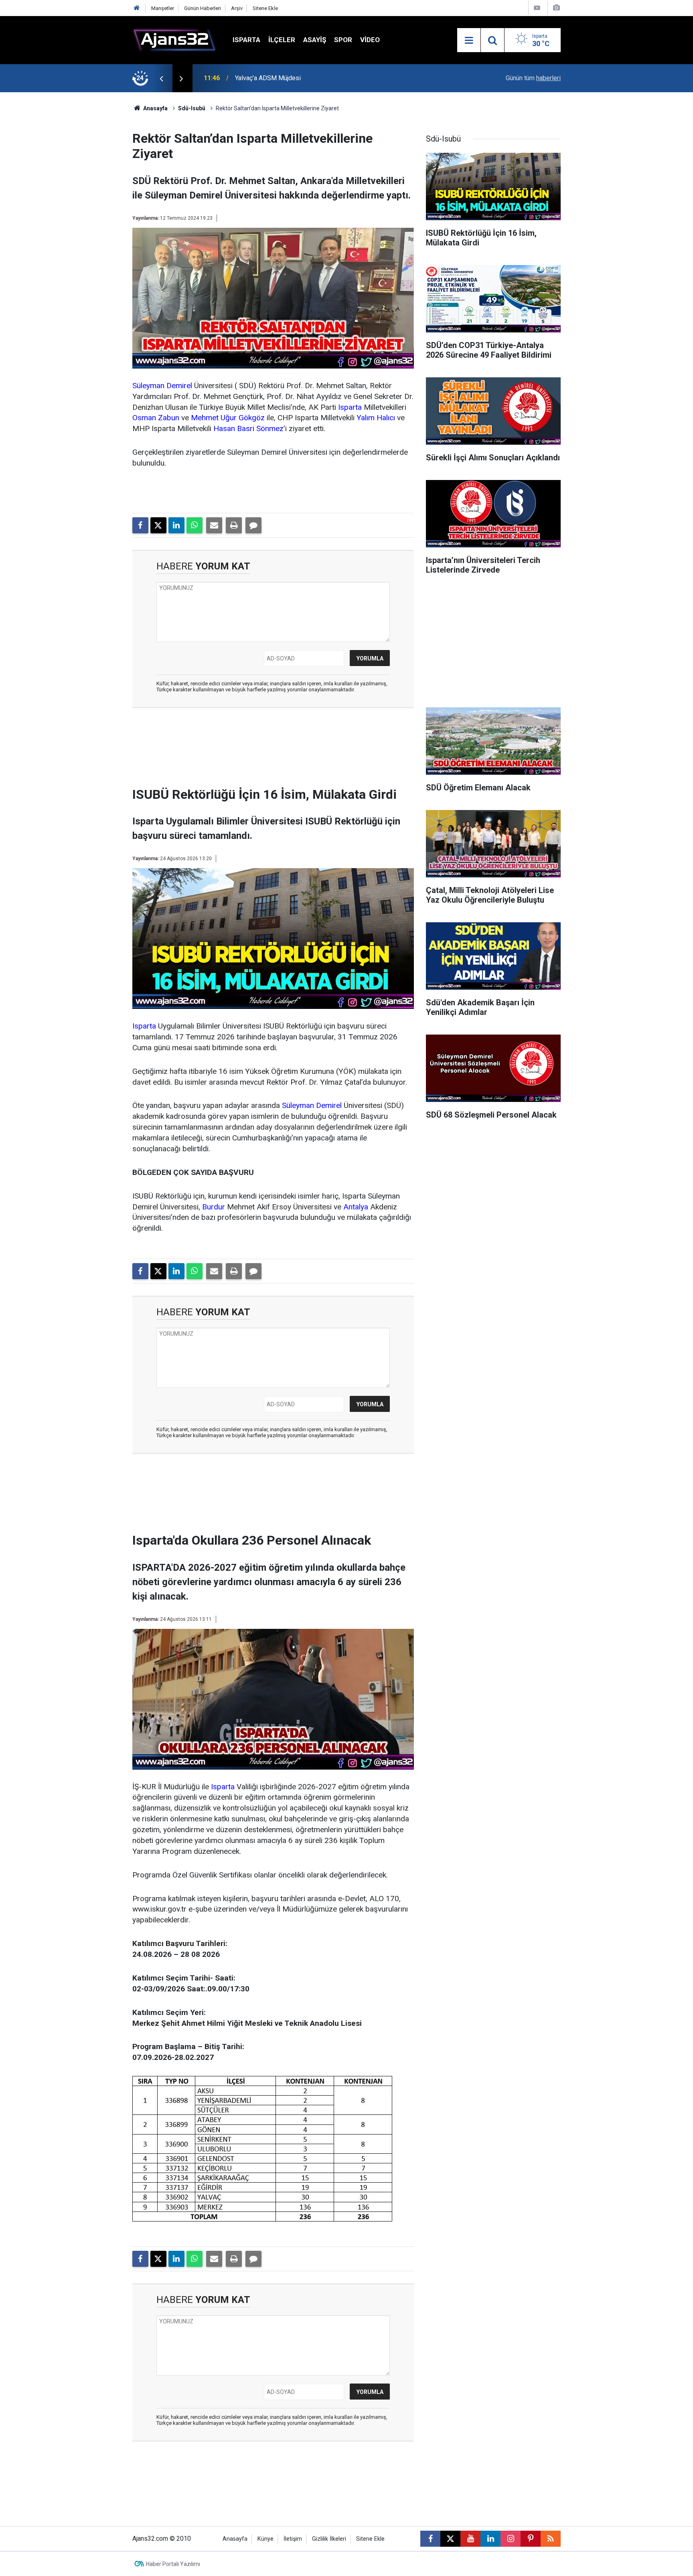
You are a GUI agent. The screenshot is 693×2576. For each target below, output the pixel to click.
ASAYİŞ (315, 40)
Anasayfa (155, 108)
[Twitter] (158, 525)
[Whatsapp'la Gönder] (195, 525)
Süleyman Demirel (162, 386)
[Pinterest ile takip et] (531, 2539)
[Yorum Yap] (253, 525)
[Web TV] (537, 8)
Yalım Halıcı (376, 418)
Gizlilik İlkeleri (329, 2539)
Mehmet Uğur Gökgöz (228, 418)
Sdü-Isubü (192, 108)
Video (370, 40)
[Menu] (469, 41)
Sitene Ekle (265, 8)
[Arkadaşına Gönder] (214, 525)
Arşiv (237, 8)
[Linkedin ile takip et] (490, 2539)
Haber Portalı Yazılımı (173, 2564)
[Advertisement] (94, 213)
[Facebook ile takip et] (430, 2539)
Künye (265, 2539)
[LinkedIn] (176, 525)
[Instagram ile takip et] (511, 2539)
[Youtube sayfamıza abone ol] (470, 2539)
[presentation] (161, 78)
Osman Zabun (156, 418)
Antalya (356, 1207)
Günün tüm (533, 78)
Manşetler (163, 8)
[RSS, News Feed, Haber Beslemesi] (551, 2539)
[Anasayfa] (137, 8)
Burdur (214, 1207)
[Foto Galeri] (556, 8)
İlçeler (282, 40)
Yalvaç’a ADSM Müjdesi (268, 78)
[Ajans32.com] (174, 39)
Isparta (246, 40)
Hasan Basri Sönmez (248, 428)
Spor (343, 40)
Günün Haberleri (203, 8)
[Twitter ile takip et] (450, 2539)
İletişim (293, 2539)
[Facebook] (140, 525)
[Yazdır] (234, 525)
